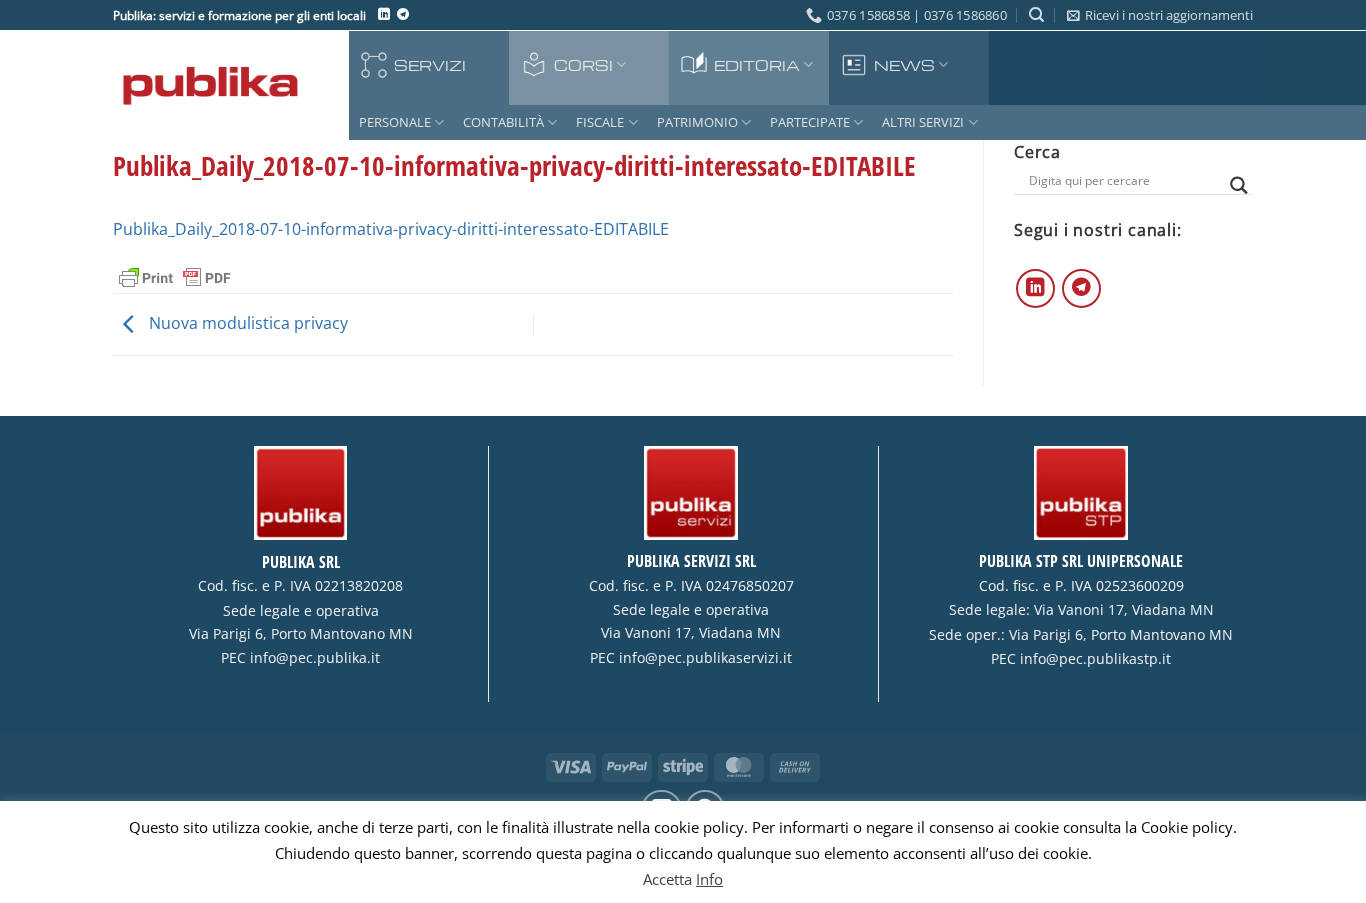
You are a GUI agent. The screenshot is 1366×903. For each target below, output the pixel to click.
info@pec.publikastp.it (1095, 659)
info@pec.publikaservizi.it (705, 658)
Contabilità (503, 122)
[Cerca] (1036, 15)
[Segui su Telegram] (403, 15)
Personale (395, 122)
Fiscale (600, 122)
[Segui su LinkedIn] (384, 15)
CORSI (583, 65)
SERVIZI (430, 65)
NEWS (904, 65)
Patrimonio (697, 122)
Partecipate (810, 122)
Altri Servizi (923, 122)
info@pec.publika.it (315, 658)
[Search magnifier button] (1239, 185)
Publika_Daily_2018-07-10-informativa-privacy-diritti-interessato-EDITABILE (391, 229)
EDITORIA (757, 65)
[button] (1160, 15)
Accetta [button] (667, 879)
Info (709, 879)
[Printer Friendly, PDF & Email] (175, 277)
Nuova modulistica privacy (246, 323)
